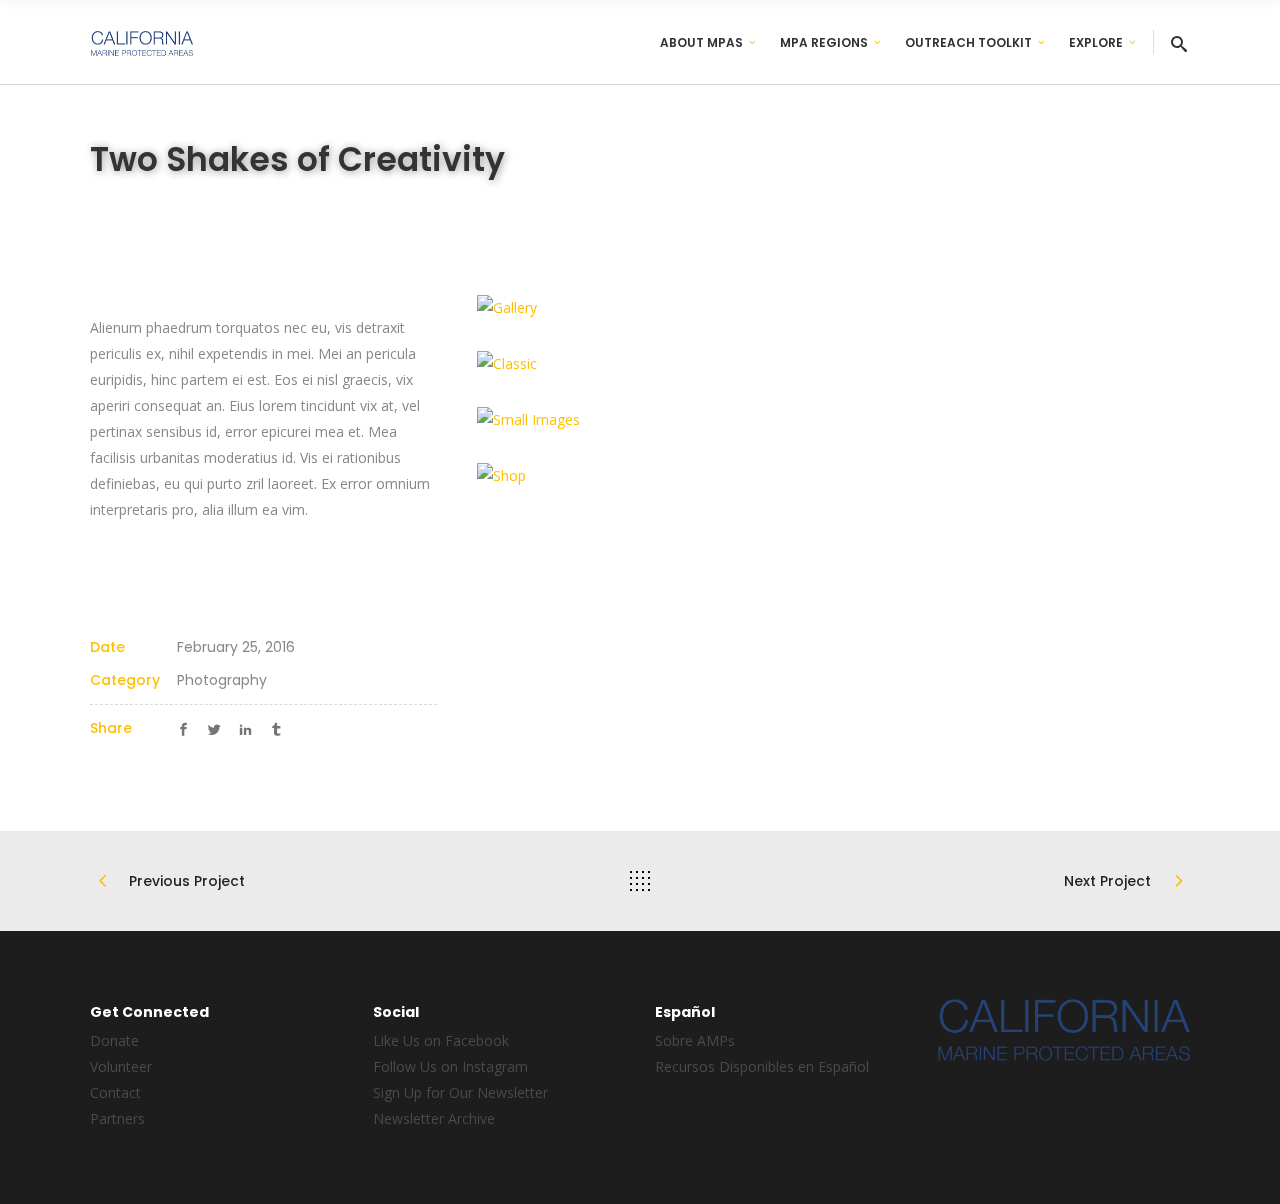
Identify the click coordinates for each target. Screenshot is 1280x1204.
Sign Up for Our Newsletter (460, 1092)
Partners (117, 1118)
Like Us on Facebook (441, 1040)
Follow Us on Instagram (450, 1066)
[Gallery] (648, 308)
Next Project (1107, 881)
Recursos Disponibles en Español (762, 1066)
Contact (115, 1092)
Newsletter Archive (434, 1118)
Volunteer (121, 1066)
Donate (114, 1040)
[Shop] (648, 476)
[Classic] (648, 364)
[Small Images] (648, 420)
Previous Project (187, 881)
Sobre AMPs (695, 1040)
